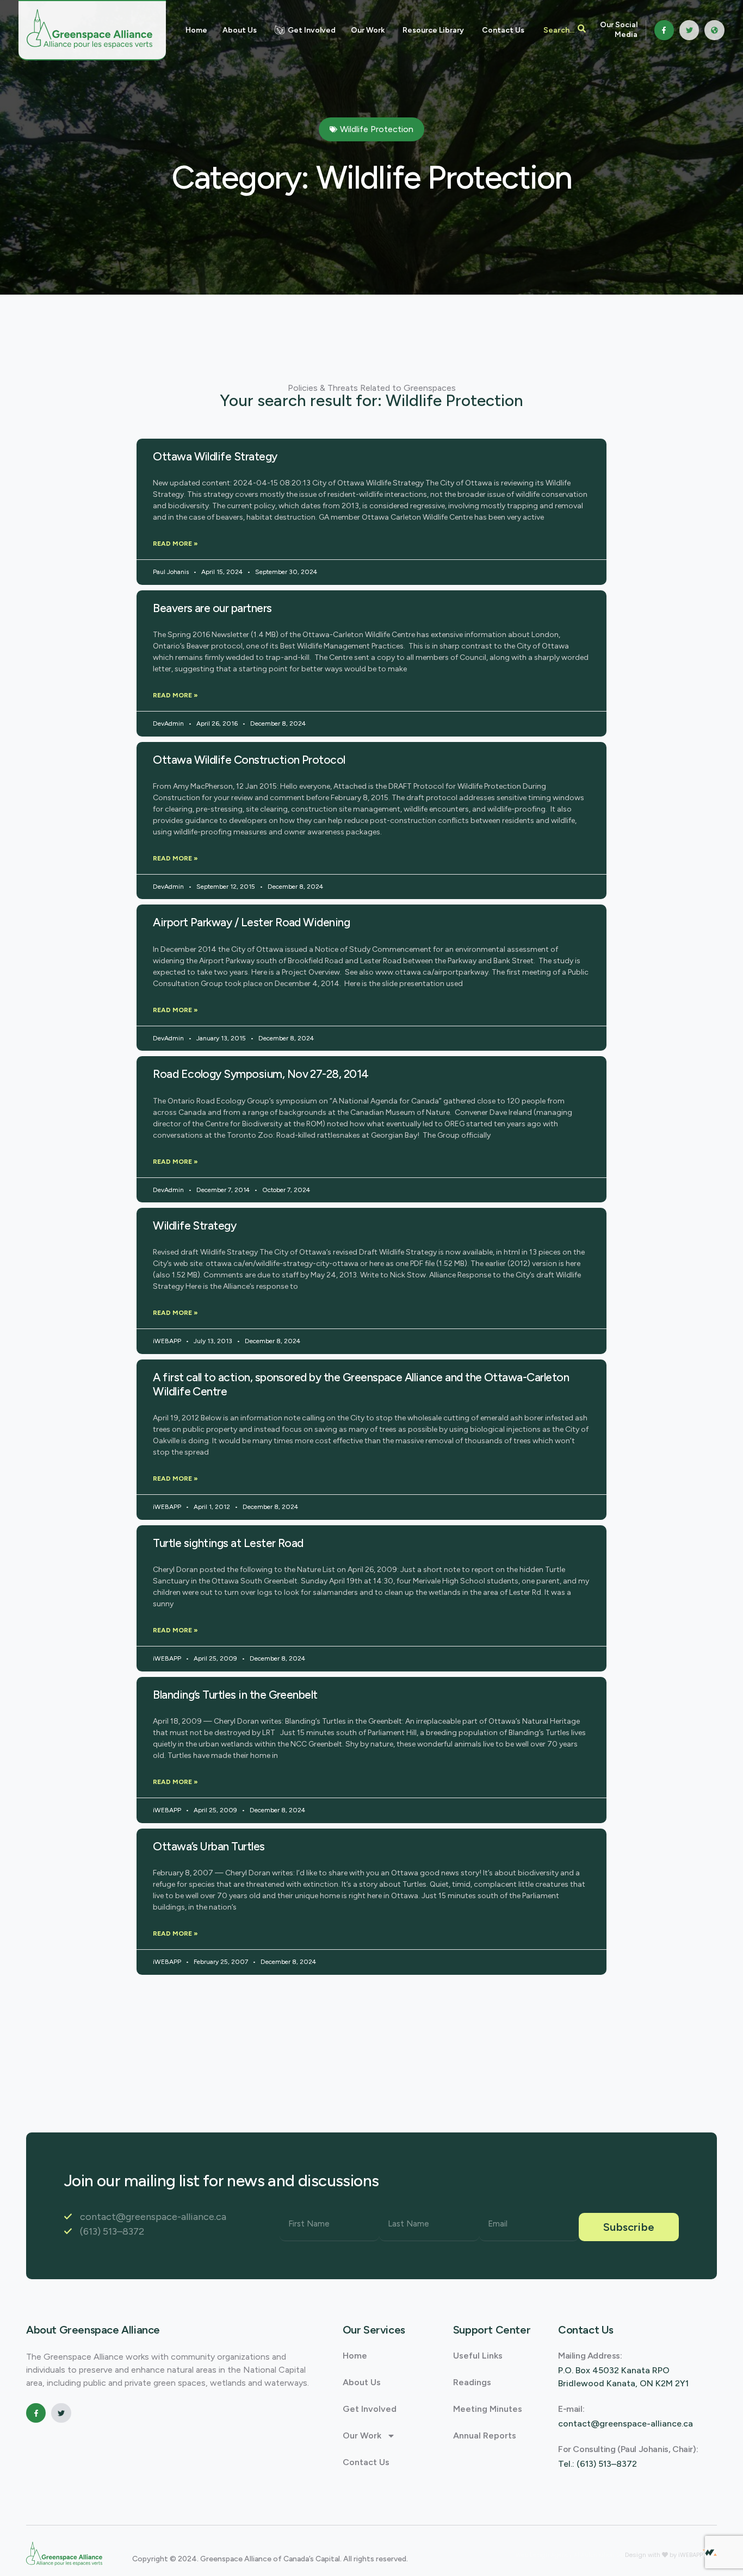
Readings (472, 2382)
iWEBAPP (691, 2555)
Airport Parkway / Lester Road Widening (251, 922)
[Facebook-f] (664, 30)
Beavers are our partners (212, 608)
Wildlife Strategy (194, 1225)
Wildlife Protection (377, 129)
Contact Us (366, 2462)
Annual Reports (485, 2435)
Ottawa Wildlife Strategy (215, 456)
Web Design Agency (545, 2555)
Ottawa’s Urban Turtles (209, 1846)
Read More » (175, 544)
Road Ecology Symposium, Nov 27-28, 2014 (261, 1074)
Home (355, 2356)
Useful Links (478, 2356)
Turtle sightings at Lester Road (228, 1543)
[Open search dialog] (565, 30)
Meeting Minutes (488, 2409)
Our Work (362, 2435)
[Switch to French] (714, 30)
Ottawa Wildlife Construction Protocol (249, 760)
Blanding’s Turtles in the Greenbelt (235, 1695)
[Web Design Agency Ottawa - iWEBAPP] (710, 2553)
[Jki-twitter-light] (689, 30)
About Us (362, 2382)
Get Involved (370, 2409)
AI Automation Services (608, 2555)
